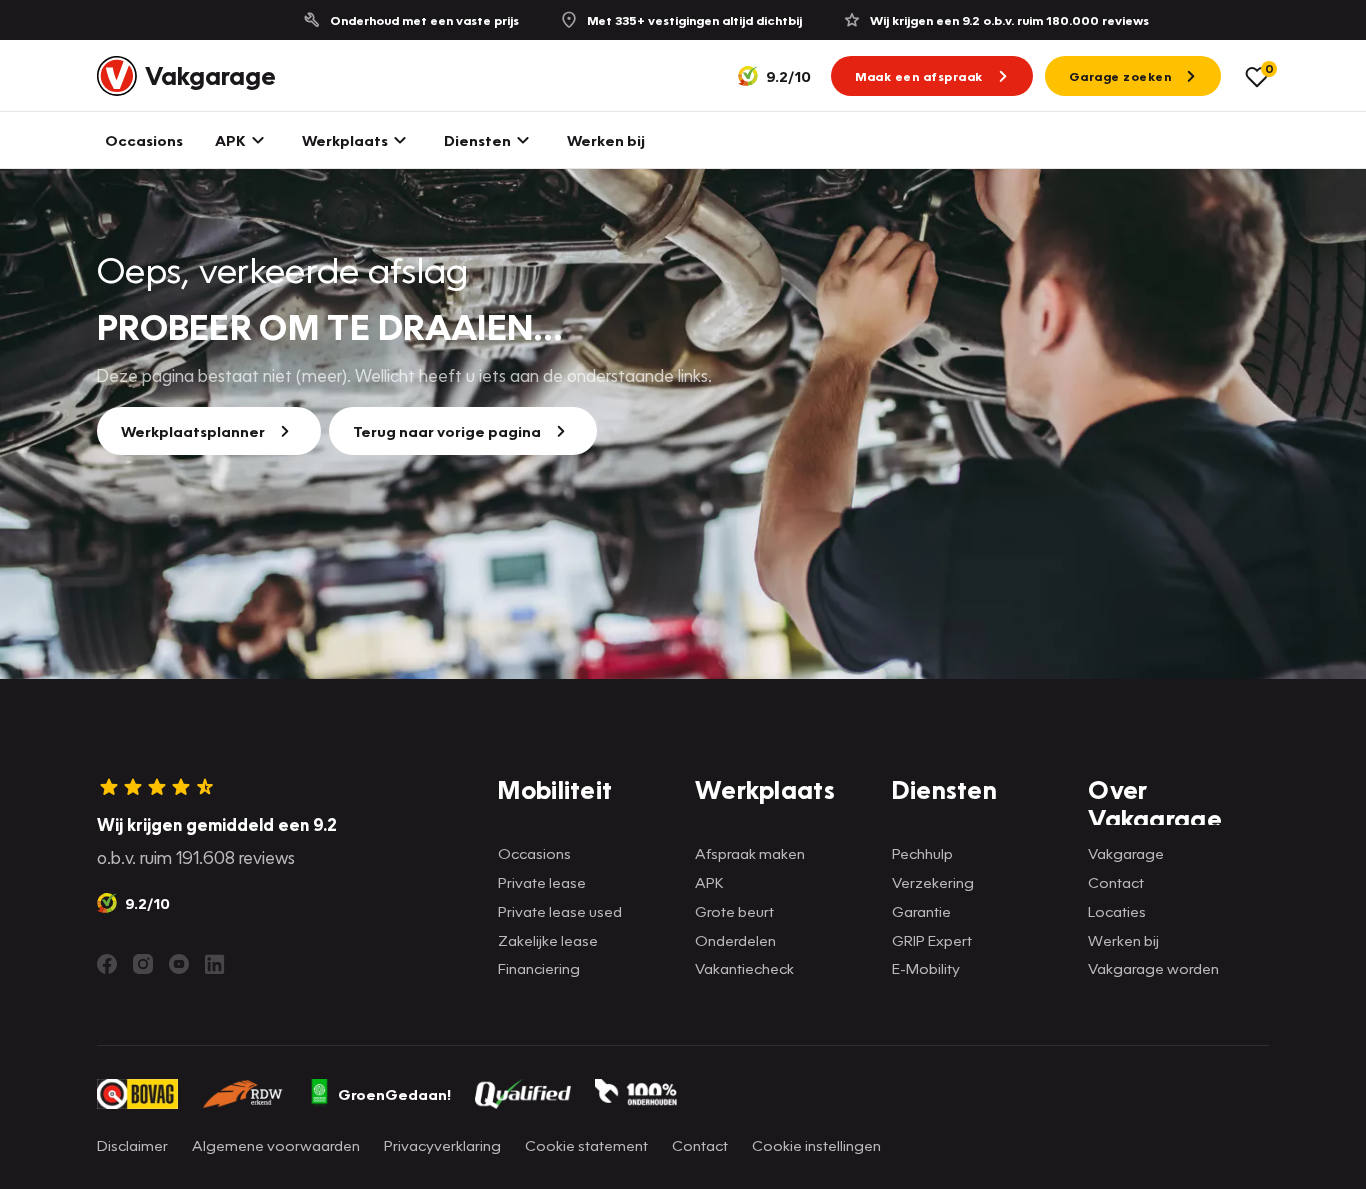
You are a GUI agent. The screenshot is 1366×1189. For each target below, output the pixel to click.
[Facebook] (107, 964)
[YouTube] (179, 964)
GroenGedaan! (394, 1094)
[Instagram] (143, 964)
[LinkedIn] (215, 964)
